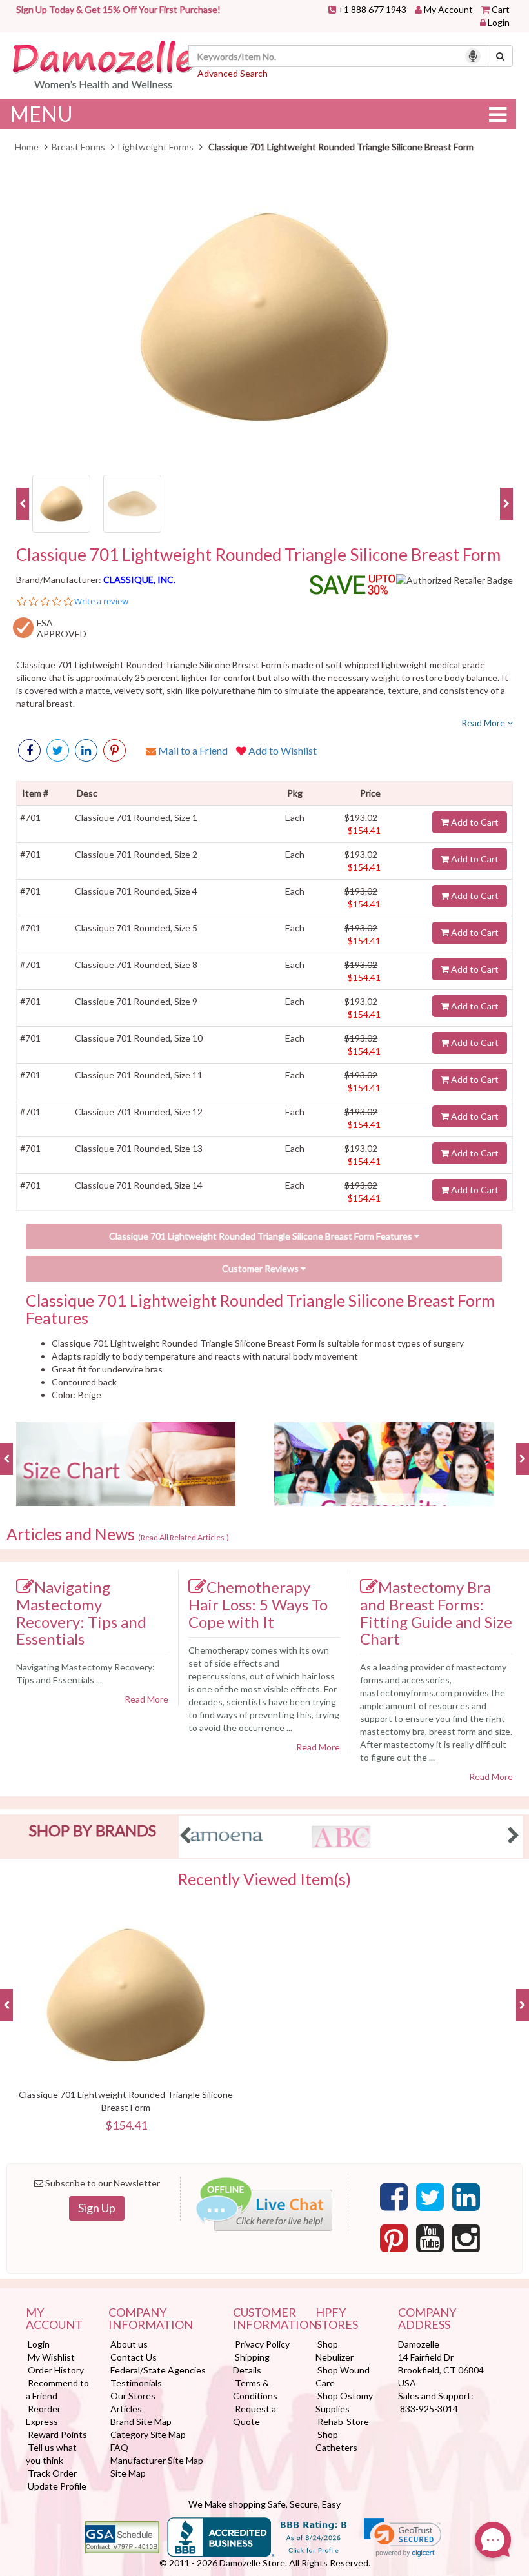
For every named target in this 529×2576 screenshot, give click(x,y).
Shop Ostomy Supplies (344, 2402)
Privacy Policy (262, 2344)
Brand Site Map (141, 2422)
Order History (56, 2370)
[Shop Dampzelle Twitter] (430, 2197)
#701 (30, 817)
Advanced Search (233, 73)
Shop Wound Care (343, 2376)
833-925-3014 (429, 2409)
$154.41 (364, 830)
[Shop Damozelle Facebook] (29, 750)
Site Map (128, 2473)
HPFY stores (337, 2319)
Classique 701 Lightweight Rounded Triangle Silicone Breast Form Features (262, 1236)
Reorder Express (43, 2415)
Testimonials (136, 2383)
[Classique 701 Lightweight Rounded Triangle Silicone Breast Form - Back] (132, 502)
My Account (448, 9)
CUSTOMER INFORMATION (264, 2319)
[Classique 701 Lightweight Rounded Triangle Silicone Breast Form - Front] (61, 502)
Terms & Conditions (255, 2389)
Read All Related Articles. (184, 1537)
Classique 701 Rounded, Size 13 (139, 1148)
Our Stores (133, 2396)
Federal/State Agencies (158, 2370)
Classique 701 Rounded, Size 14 (139, 1185)
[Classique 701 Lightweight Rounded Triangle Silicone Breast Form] (264, 317)
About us (129, 2344)
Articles (126, 2409)
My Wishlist (51, 2357)
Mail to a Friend (192, 750)
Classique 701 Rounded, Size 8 (136, 965)
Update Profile (57, 2486)
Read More (484, 723)
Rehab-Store (343, 2422)
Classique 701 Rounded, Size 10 (139, 1038)
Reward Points (57, 2434)
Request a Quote (255, 2415)
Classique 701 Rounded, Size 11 (139, 1075)
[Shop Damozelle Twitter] (86, 750)
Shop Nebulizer (334, 2351)
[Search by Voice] (473, 56)
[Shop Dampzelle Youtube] (430, 2239)
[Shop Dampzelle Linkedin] (466, 2197)
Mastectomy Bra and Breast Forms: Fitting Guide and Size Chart (436, 1613)
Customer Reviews (261, 1268)
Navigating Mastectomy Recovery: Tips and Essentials (81, 1613)
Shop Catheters (336, 2441)
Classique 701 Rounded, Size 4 (136, 891)
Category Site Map (148, 2434)
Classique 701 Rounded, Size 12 (139, 1112)
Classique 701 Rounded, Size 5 (136, 928)
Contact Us (134, 2357)
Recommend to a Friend (57, 2389)
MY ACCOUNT (54, 2319)
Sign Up (97, 2208)
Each (295, 817)
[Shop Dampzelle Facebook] (394, 2197)
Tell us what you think (51, 2454)
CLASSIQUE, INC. (139, 580)
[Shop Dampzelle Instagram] (466, 2239)
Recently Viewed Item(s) (264, 1879)
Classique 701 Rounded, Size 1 (136, 817)
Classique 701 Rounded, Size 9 (136, 1001)
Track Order (52, 2473)
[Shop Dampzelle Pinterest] (394, 2239)
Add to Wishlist (282, 750)
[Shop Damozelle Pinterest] (115, 750)
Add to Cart (474, 822)
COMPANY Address (427, 2319)
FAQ (119, 2447)
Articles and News (118, 1534)
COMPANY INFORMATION (151, 2319)
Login (499, 22)
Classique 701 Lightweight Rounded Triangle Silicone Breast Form (258, 555)
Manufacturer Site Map (157, 2460)
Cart (501, 9)
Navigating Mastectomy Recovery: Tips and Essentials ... (85, 1673)
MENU (41, 114)
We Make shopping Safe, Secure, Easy (264, 2504)
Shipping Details (251, 2363)
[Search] (500, 56)
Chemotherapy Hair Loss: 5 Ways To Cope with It (258, 1604)
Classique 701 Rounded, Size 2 (136, 854)
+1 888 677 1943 (372, 9)
